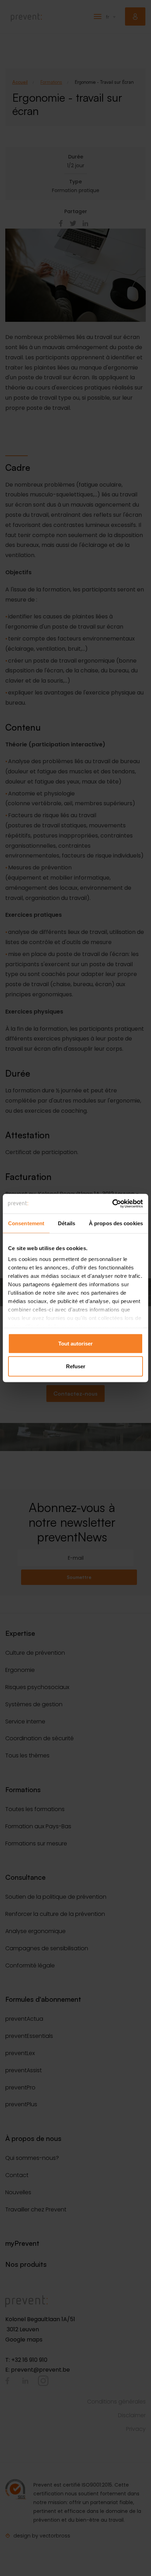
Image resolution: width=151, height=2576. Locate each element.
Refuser (76, 1366)
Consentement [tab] (26, 1223)
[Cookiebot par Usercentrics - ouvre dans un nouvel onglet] (112, 1204)
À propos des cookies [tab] (116, 1223)
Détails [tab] (67, 1223)
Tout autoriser (75, 1343)
